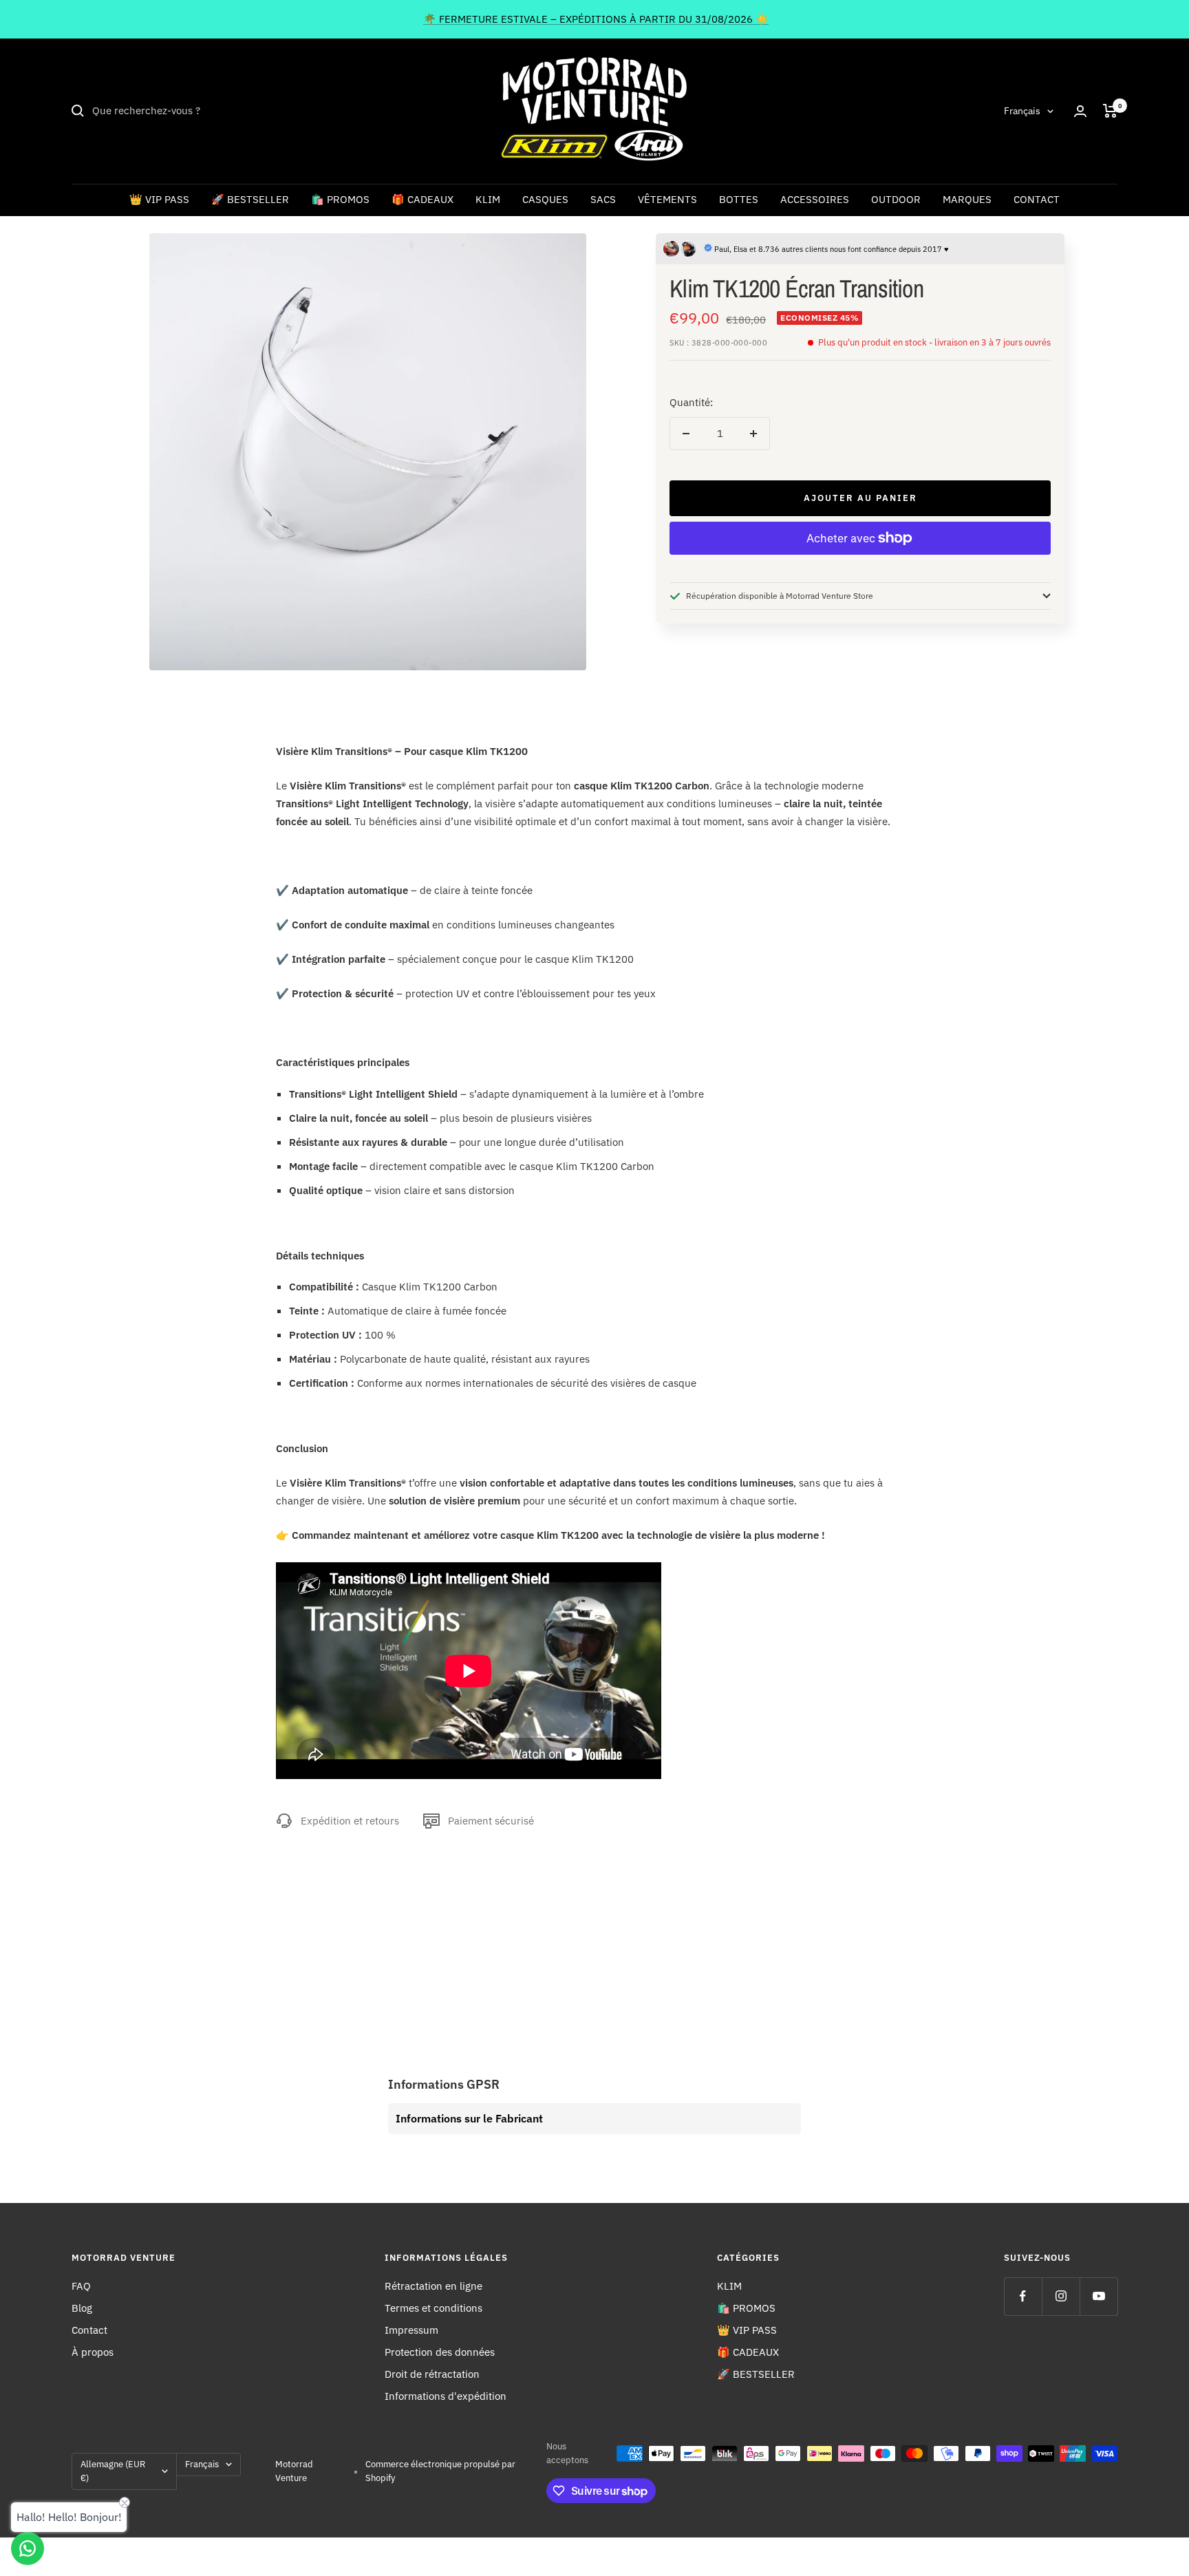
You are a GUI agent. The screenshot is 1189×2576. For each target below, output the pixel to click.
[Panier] (1110, 111)
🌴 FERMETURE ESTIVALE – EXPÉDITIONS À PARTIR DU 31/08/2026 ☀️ (596, 19)
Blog (82, 2308)
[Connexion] (1080, 111)
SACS (603, 199)
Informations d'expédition (446, 2396)
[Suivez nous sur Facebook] (1023, 2296)
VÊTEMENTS (667, 199)
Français (1022, 111)
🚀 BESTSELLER (250, 199)
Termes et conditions (433, 2308)
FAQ (81, 2286)
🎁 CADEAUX (422, 199)
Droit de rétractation (432, 2374)
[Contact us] (28, 2548)
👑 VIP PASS (159, 199)
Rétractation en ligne (433, 2286)
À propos (93, 2352)
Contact (89, 2330)
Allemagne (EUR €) (113, 2471)
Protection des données (440, 2352)
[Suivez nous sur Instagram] (1061, 2296)
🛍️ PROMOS (340, 199)
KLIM (488, 199)
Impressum (411, 2330)
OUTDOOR (896, 199)
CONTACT (1037, 199)
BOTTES (739, 199)
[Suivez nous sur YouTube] (1099, 2296)
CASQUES (545, 199)
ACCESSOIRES (815, 199)
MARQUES (967, 199)
